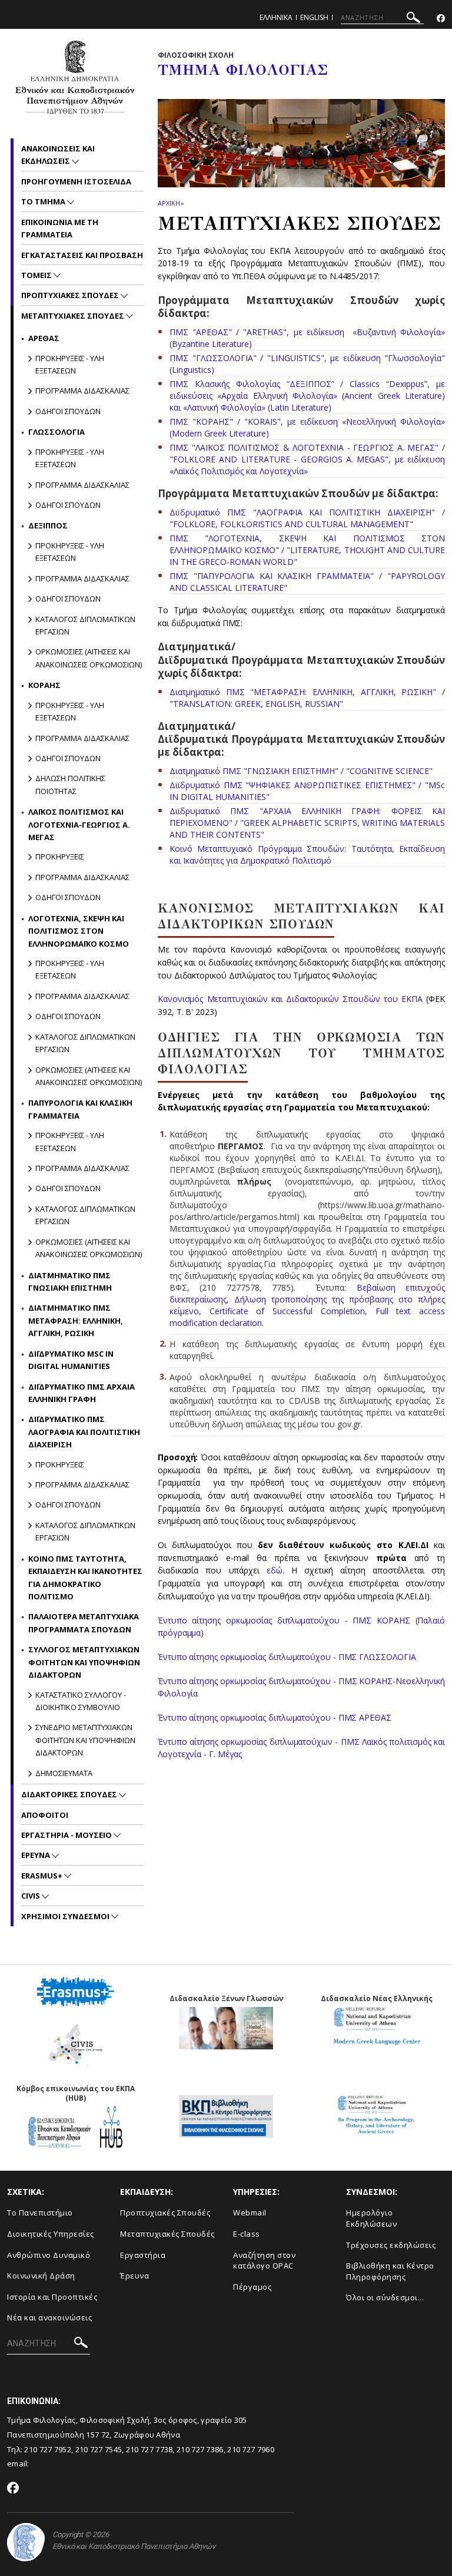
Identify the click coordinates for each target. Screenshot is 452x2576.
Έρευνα (134, 2276)
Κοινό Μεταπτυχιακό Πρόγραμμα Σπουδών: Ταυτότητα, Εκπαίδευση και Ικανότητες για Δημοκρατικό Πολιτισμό (307, 854)
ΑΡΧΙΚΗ (169, 203)
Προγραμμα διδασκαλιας (82, 391)
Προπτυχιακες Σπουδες (71, 295)
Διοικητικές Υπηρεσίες (51, 2234)
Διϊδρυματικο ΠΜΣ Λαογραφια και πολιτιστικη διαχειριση (84, 1432)
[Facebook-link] (441, 19)
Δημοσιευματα (64, 1773)
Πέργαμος (252, 2287)
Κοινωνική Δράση (41, 2276)
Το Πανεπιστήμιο (40, 2213)
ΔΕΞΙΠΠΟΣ (48, 525)
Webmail (250, 2213)
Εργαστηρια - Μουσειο (67, 1835)
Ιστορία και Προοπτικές (52, 2297)
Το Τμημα (44, 201)
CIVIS (31, 1896)
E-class (247, 2234)
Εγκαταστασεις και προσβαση (82, 255)
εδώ (275, 1570)
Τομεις (37, 275)
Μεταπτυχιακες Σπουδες (74, 316)
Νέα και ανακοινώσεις (49, 2317)
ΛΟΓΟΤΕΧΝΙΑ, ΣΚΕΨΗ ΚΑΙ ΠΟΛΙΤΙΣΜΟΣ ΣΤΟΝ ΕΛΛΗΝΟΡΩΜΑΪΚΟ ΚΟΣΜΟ (79, 931)
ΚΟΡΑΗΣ (44, 685)
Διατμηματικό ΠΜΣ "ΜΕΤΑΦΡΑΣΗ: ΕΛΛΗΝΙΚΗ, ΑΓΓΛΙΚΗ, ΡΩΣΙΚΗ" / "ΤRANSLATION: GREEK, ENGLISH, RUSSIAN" (307, 698)
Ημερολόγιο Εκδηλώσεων (371, 2218)
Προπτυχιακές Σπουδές (165, 2213)
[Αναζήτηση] (413, 19)
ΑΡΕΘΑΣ (44, 338)
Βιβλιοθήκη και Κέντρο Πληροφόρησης (390, 2271)
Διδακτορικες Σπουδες (70, 1794)
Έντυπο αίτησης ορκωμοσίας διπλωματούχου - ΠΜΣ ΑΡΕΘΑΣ (275, 1717)
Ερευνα (36, 1855)
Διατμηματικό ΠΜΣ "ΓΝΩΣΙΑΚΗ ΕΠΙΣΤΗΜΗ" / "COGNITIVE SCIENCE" (301, 771)
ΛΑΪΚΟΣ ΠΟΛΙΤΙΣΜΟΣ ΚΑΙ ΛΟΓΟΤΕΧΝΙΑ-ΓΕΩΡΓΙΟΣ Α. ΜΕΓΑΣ (79, 824)
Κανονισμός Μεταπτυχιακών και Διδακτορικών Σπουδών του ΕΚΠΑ (292, 999)
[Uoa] (26, 2542)
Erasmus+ (43, 1876)
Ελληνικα (276, 17)
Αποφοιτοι (45, 1815)
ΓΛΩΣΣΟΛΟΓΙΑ (56, 432)
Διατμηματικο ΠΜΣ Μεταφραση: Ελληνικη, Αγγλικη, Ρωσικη (76, 1320)
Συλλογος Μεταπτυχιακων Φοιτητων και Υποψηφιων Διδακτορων (84, 1662)
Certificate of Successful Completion (287, 1311)
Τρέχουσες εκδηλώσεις (391, 2245)
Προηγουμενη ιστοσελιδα (76, 181)
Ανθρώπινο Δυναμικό (49, 2255)
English (314, 17)
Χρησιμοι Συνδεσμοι (66, 1916)
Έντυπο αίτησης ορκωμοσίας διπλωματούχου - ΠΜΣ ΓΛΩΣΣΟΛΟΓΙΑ (287, 1657)
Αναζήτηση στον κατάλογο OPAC (264, 2261)
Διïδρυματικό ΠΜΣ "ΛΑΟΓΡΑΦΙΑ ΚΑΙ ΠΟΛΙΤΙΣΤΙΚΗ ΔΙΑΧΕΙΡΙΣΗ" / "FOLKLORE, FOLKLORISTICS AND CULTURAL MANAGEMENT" (307, 518)
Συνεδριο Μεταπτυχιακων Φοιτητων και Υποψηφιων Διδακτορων (85, 1740)
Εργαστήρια (143, 2255)
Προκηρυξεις (60, 857)
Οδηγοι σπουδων (68, 411)
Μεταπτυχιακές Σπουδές (167, 2234)
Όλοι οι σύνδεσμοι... (385, 2297)
